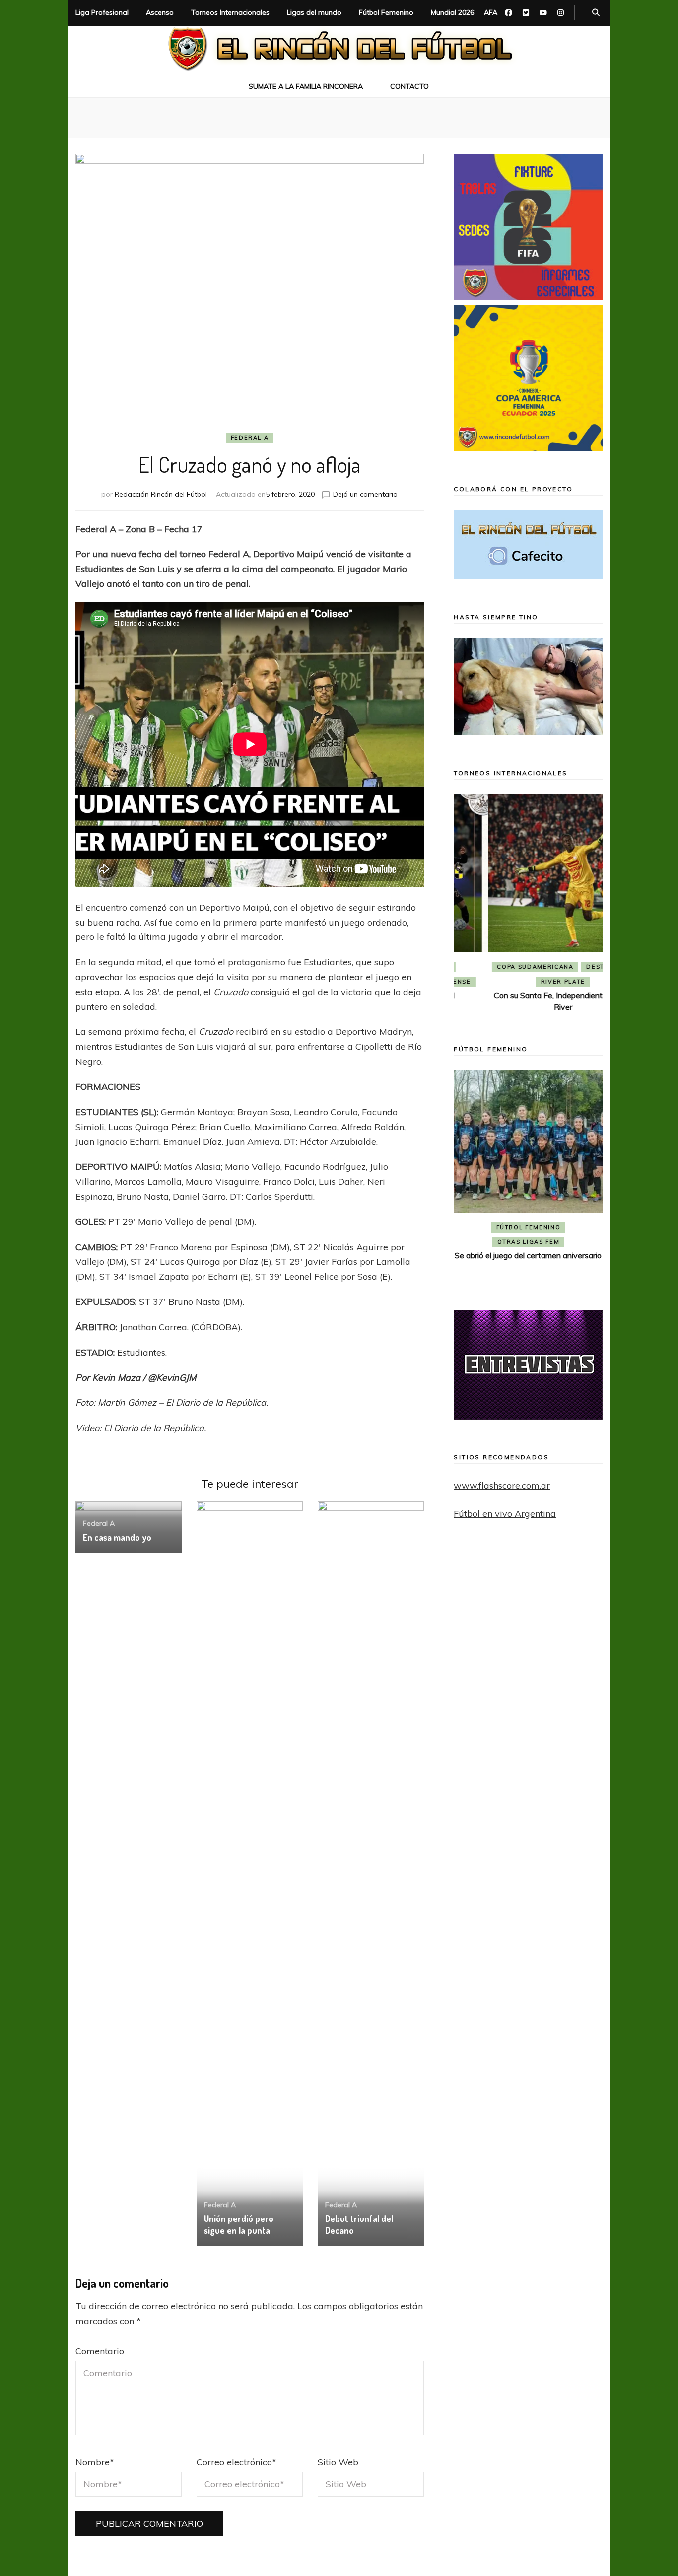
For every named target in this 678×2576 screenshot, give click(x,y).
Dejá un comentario (365, 494)
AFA (491, 12)
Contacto (409, 86)
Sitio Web (338, 2462)
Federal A (250, 438)
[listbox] (528, 905)
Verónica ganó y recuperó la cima (528, 1271)
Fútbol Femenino (386, 12)
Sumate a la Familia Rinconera (306, 86)
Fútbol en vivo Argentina (505, 1514)
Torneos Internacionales (230, 12)
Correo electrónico (237, 2462)
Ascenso (160, 12)
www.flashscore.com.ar (502, 1485)
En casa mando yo (117, 1537)
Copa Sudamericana (500, 967)
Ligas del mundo (314, 12)
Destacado (573, 967)
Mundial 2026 (452, 12)
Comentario (100, 2351)
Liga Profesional (102, 12)
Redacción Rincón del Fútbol (161, 494)
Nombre (95, 2462)
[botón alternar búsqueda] (596, 13)
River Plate (528, 982)
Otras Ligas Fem (529, 1258)
